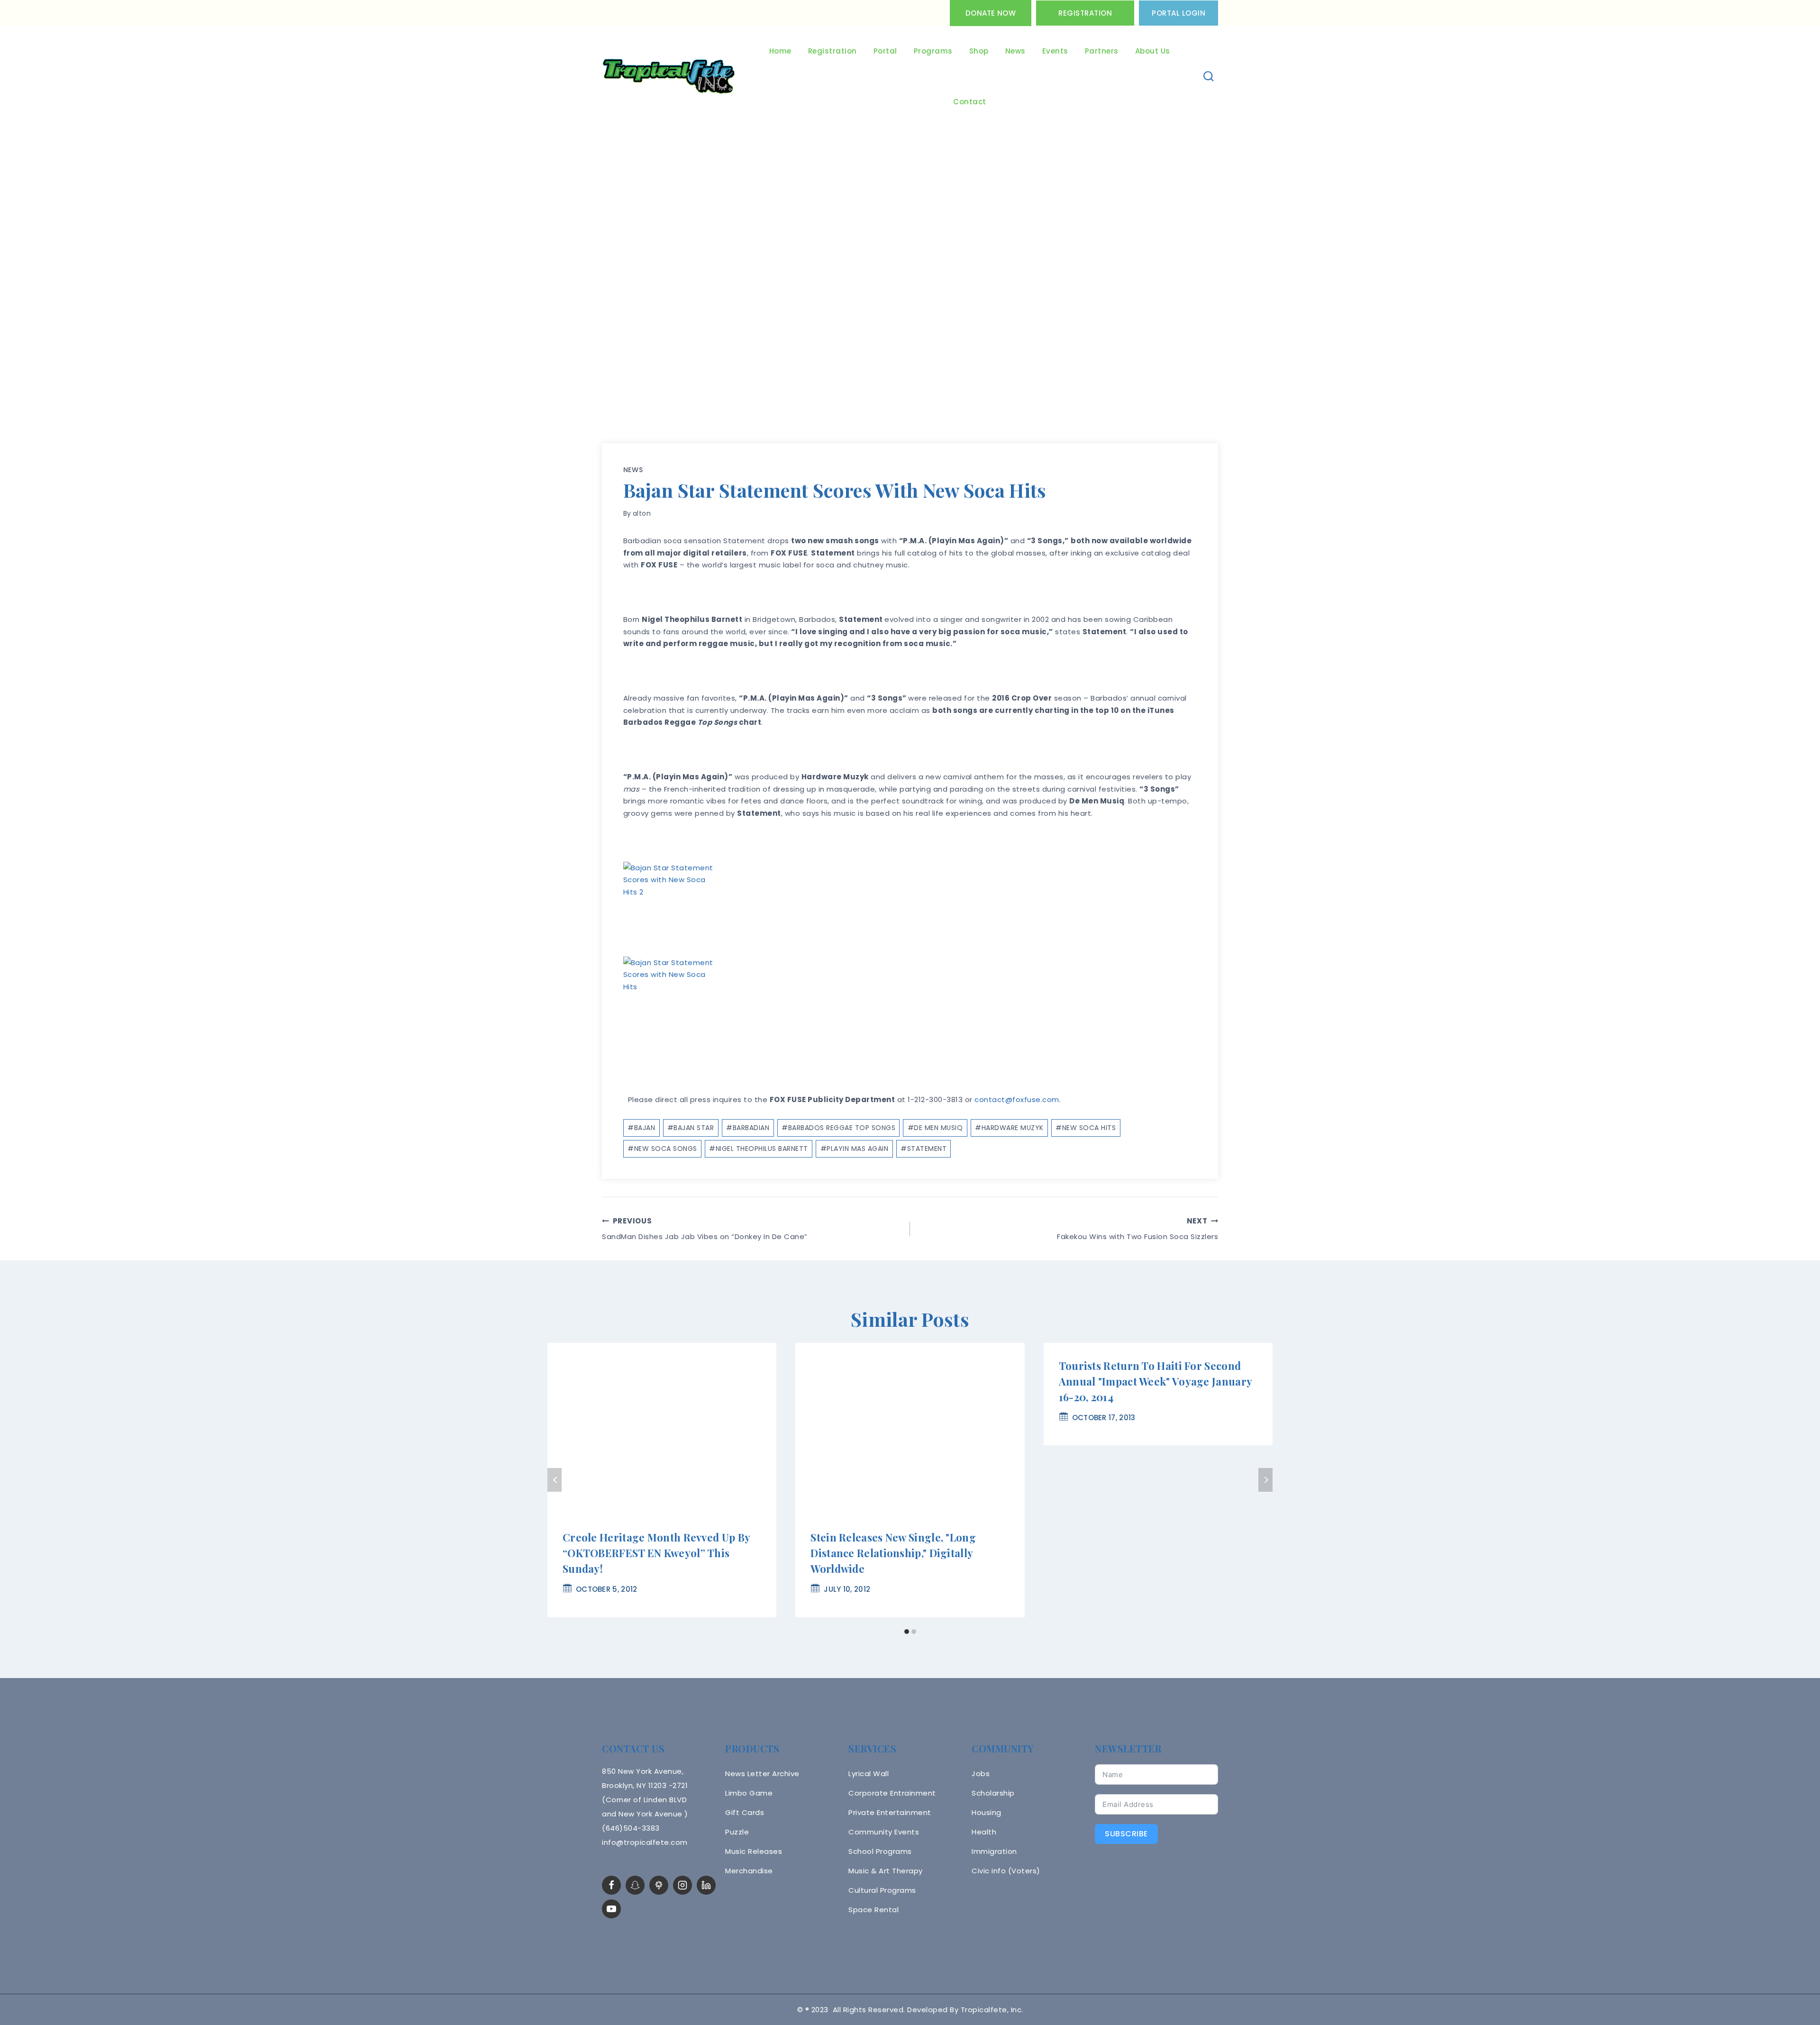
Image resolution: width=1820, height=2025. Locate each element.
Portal (885, 51)
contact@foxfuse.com (1017, 1099)
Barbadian (748, 1128)
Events (1055, 51)
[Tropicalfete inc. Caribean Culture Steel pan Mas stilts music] (669, 77)
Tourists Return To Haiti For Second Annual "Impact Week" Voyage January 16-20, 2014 (1156, 1381)
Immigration (994, 1851)
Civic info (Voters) (1006, 1871)
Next (1265, 1480)
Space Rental (874, 1910)
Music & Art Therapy (886, 1871)
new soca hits (1086, 1128)
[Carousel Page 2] (914, 1632)
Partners (1102, 51)
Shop (979, 51)
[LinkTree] (659, 1885)
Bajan (641, 1128)
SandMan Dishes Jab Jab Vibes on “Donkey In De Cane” (705, 1229)
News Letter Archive (762, 1774)
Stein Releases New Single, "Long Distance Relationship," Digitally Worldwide (893, 1553)
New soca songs (662, 1149)
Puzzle (737, 1832)
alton (642, 513)
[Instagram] (682, 1885)
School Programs (880, 1851)
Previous (555, 1480)
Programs (933, 51)
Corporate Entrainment (892, 1793)
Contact (970, 102)
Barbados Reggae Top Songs (838, 1128)
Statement (924, 1149)
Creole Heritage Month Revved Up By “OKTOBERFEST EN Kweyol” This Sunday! (656, 1553)
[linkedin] (706, 1885)
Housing (987, 1812)
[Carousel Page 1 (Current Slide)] (906, 1632)
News (1015, 51)
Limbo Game (749, 1793)
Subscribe (1126, 1834)
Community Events (884, 1832)
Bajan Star (691, 1128)
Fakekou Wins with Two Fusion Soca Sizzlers (1137, 1229)
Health (984, 1832)
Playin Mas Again (855, 1149)
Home (780, 51)
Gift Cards (745, 1812)
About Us (1153, 51)
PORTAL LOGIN (1178, 13)
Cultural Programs (882, 1890)
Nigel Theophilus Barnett (759, 1149)
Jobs (981, 1774)
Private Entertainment (890, 1812)
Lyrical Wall (869, 1774)
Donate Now (991, 13)
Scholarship (993, 1793)
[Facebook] (611, 1885)
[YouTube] (611, 1909)
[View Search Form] (1209, 77)
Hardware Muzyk (1009, 1128)
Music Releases (754, 1851)
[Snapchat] (635, 1885)
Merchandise (749, 1871)
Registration (1085, 13)
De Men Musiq (935, 1128)
